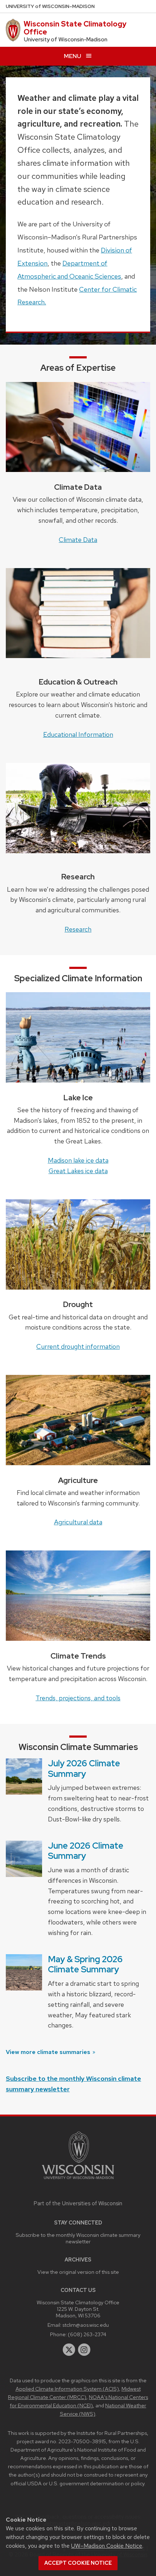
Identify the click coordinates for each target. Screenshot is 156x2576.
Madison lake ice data (78, 1160)
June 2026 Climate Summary (86, 1851)
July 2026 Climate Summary (84, 1768)
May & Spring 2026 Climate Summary (85, 1964)
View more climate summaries (49, 2052)
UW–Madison (50, 6)
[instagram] (84, 2350)
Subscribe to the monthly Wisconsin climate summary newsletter (78, 2238)
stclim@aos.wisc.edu (86, 2325)
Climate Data (78, 540)
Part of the (78, 2203)
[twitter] (69, 2350)
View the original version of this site (78, 2272)
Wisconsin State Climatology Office (75, 28)
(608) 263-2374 (87, 2334)
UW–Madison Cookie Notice (107, 2546)
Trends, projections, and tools (78, 1698)
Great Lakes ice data (78, 1171)
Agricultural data (78, 1522)
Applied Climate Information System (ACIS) (67, 2389)
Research (78, 929)
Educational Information (78, 734)
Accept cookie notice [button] (78, 2563)
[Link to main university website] (78, 2180)
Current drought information (78, 1346)
